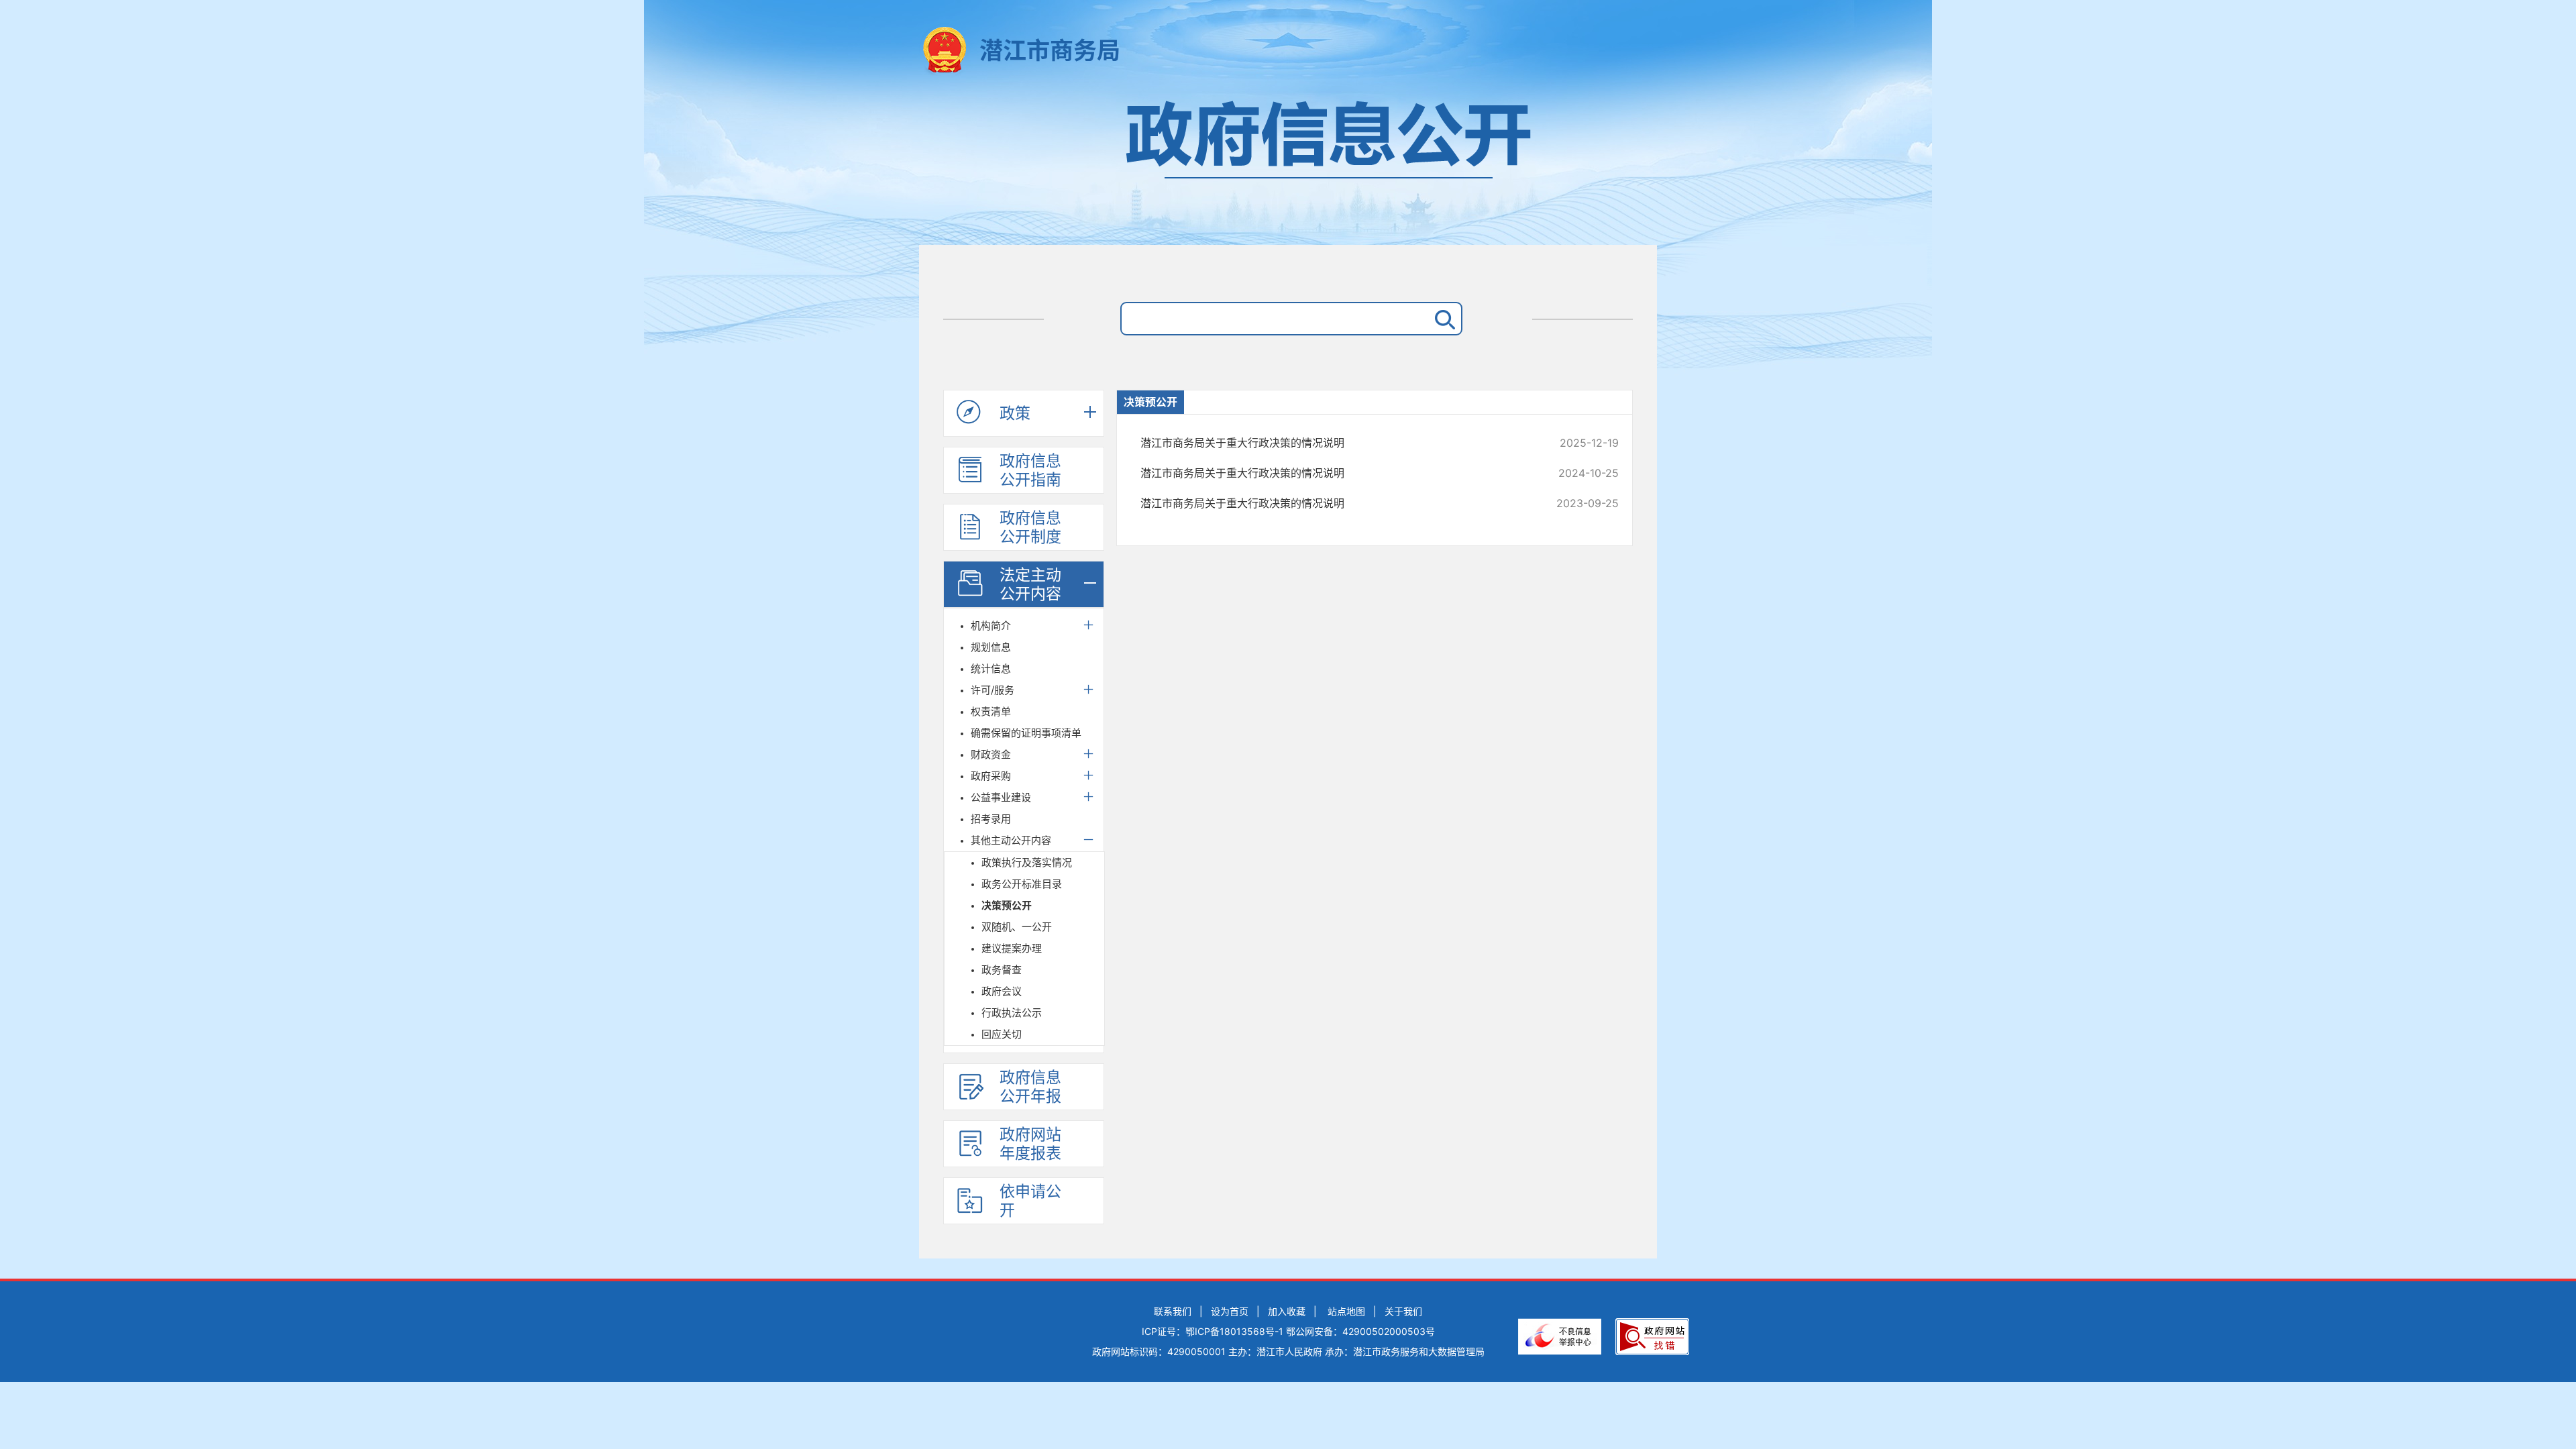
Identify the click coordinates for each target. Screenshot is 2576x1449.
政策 (1015, 413)
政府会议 (1002, 991)
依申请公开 (1030, 1201)
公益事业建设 (1001, 797)
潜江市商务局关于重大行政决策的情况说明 (1335, 443)
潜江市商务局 (1050, 50)
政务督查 (1002, 970)
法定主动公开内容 (1030, 584)
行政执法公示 (1012, 1013)
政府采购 (991, 776)
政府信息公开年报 (1030, 1087)
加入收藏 (1287, 1311)
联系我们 (1173, 1311)
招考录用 (991, 819)
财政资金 (991, 754)
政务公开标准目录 (1022, 884)
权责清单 (991, 711)
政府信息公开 (1288, 166)
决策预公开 (1007, 905)
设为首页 (1230, 1311)
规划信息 (991, 647)
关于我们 (1403, 1311)
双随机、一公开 (1017, 927)
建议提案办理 (1012, 948)
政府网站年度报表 (1030, 1144)
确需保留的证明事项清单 (1026, 733)
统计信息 (991, 668)
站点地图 (1346, 1311)
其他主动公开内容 (1011, 840)
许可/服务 (992, 690)
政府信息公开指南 (1030, 470)
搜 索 (1442, 319)
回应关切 (1002, 1034)
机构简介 (991, 626)
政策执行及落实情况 (1027, 862)
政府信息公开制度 (1030, 527)
